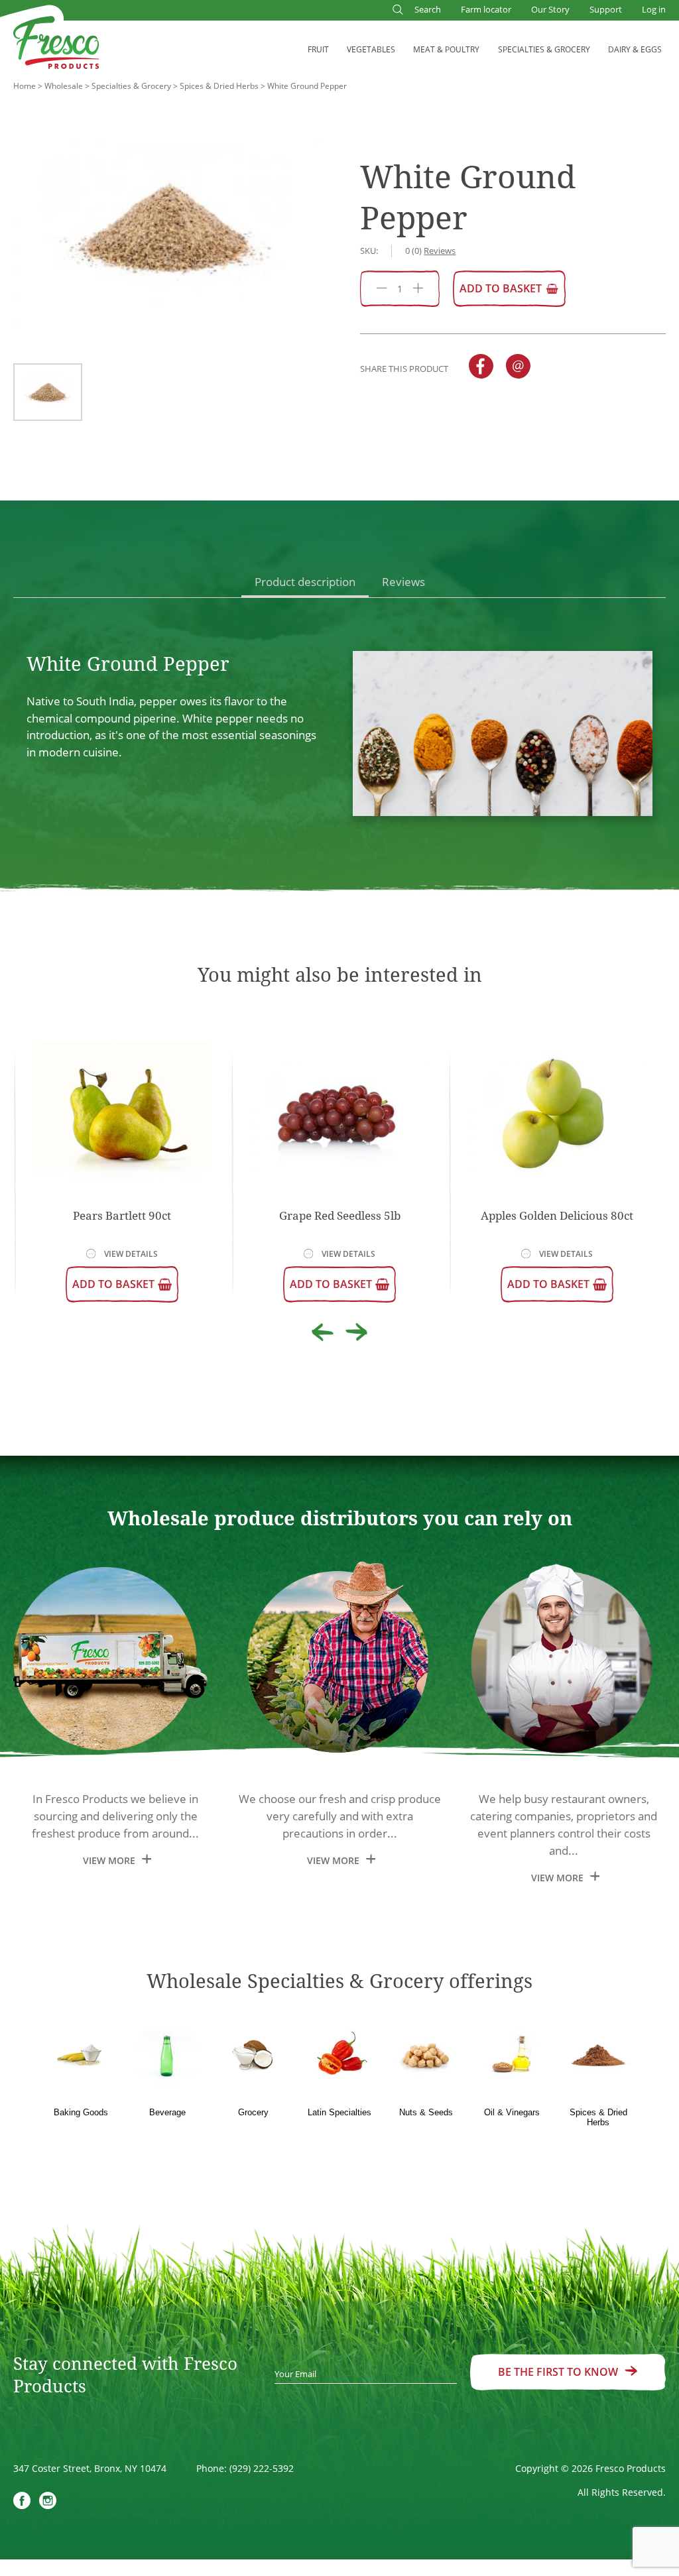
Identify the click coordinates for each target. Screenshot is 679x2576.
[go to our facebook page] (22, 2502)
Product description (305, 582)
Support (606, 9)
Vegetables (371, 49)
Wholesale (64, 86)
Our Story (550, 9)
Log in (654, 9)
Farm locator (486, 9)
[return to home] (56, 45)
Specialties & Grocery (544, 49)
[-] (382, 289)
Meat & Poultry (446, 49)
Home (25, 86)
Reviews (403, 582)
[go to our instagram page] (48, 2502)
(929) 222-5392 (262, 2468)
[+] (418, 289)
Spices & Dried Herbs (219, 86)
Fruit (318, 49)
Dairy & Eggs (635, 49)
